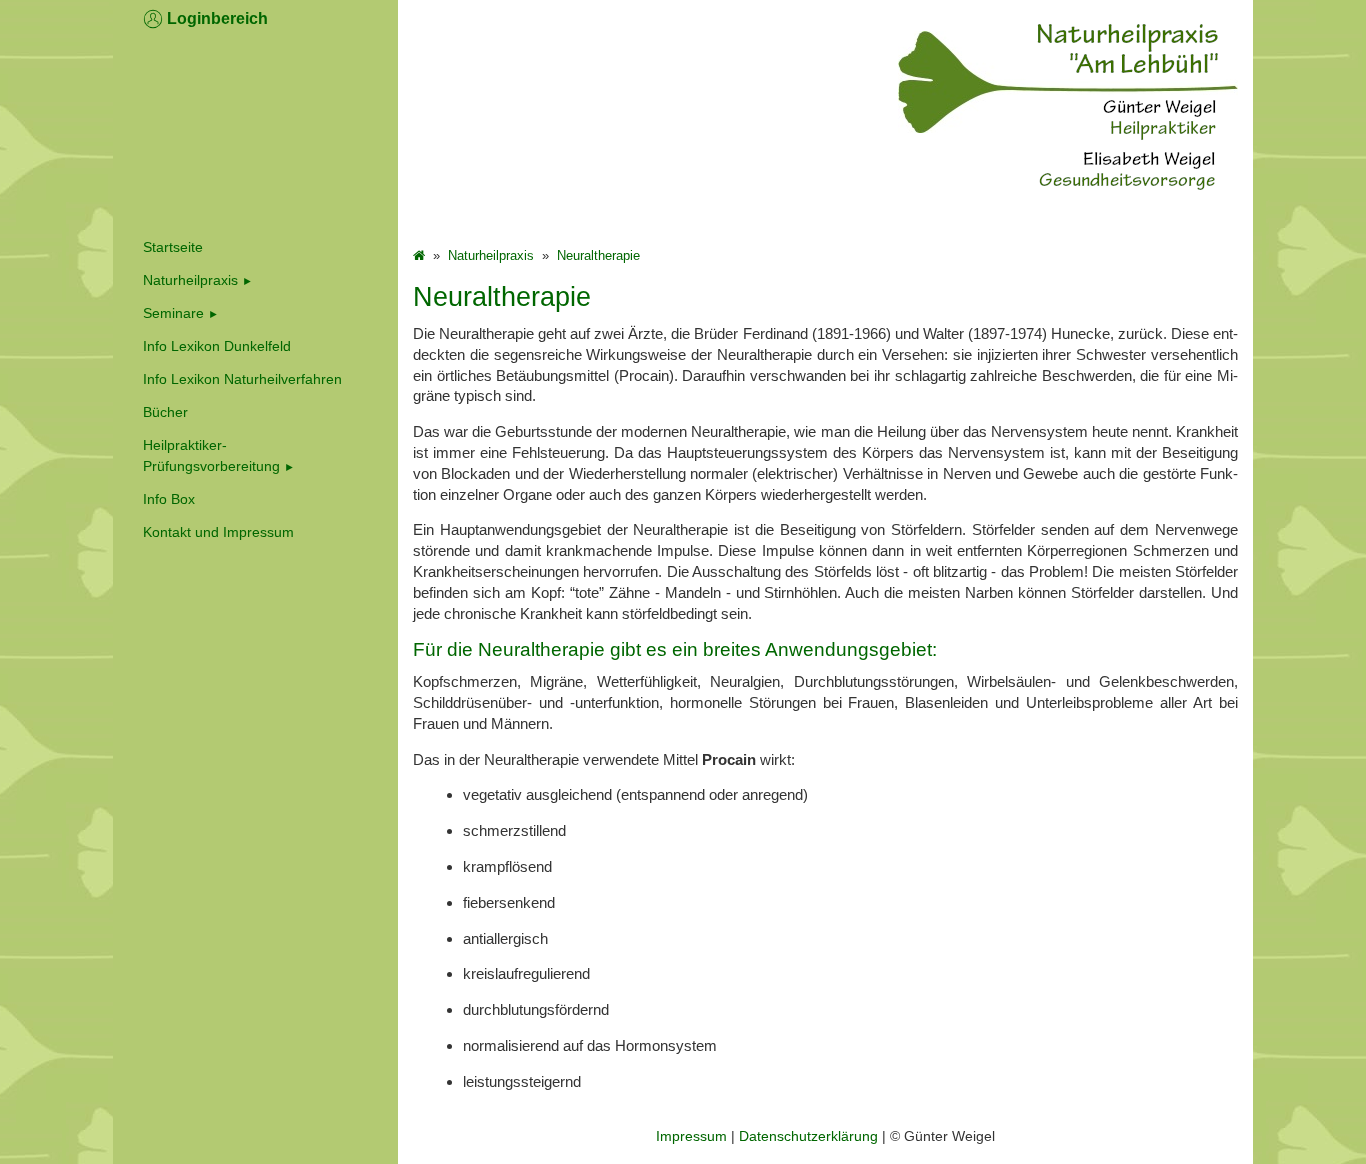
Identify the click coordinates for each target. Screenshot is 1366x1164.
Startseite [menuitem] (173, 247)
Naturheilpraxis (190, 280)
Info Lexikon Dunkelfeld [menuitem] (217, 346)
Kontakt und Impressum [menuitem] (218, 532)
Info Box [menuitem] (169, 499)
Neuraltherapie (598, 255)
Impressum (691, 1136)
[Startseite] (419, 255)
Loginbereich (215, 18)
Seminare (173, 313)
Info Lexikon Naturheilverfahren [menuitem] (242, 379)
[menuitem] (255, 280)
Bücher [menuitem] (165, 412)
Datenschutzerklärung (808, 1136)
